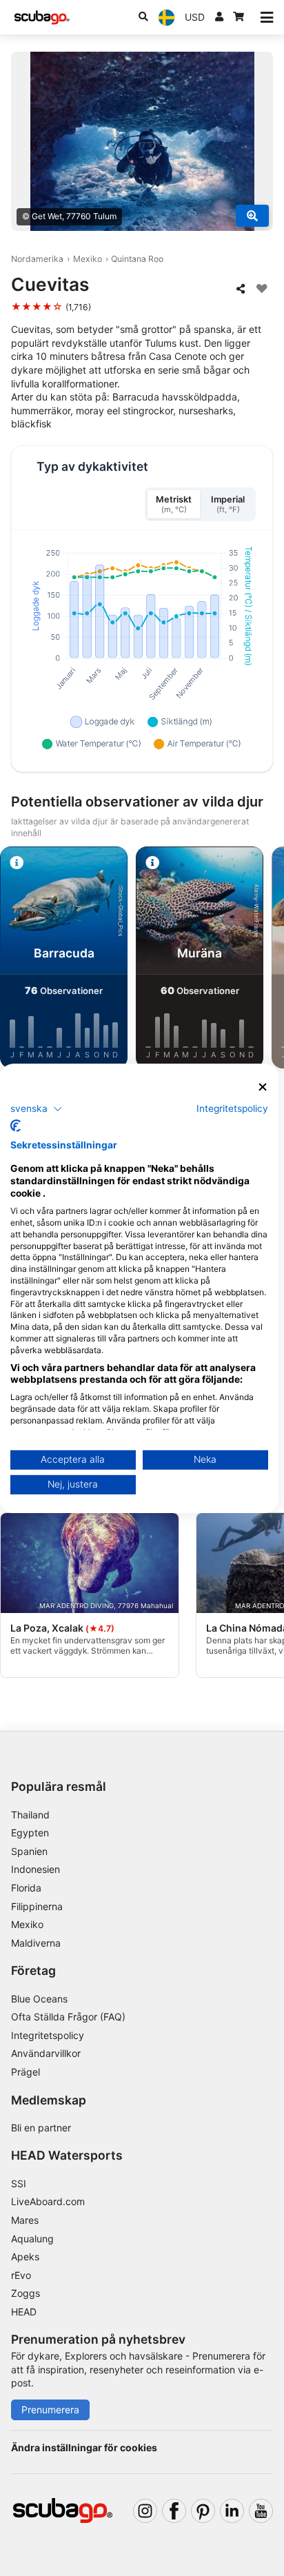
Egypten (30, 1833)
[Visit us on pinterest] (203, 2511)
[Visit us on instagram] (145, 2511)
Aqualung (32, 2239)
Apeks (25, 2256)
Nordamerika (37, 259)
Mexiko (88, 259)
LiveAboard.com (48, 2201)
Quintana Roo (137, 259)
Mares (25, 2220)
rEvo (21, 2275)
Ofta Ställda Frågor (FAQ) (68, 2017)
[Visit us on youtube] (261, 2511)
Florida (26, 1888)
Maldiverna (36, 1943)
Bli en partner (41, 2128)
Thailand (30, 1815)
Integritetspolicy (48, 2035)
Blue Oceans (39, 1999)
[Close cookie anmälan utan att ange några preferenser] (263, 1087)
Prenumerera (50, 2410)
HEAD (24, 2312)
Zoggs (26, 2293)
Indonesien (35, 1869)
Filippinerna (37, 1906)
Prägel (26, 2072)
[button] (37, 1109)
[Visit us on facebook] (174, 2511)
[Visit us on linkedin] (232, 2511)
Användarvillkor (46, 2053)
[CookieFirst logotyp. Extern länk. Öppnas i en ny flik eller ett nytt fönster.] (16, 1126)
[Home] (42, 18)
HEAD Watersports (67, 2155)
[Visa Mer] (252, 216)
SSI (19, 2183)
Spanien (29, 1851)
